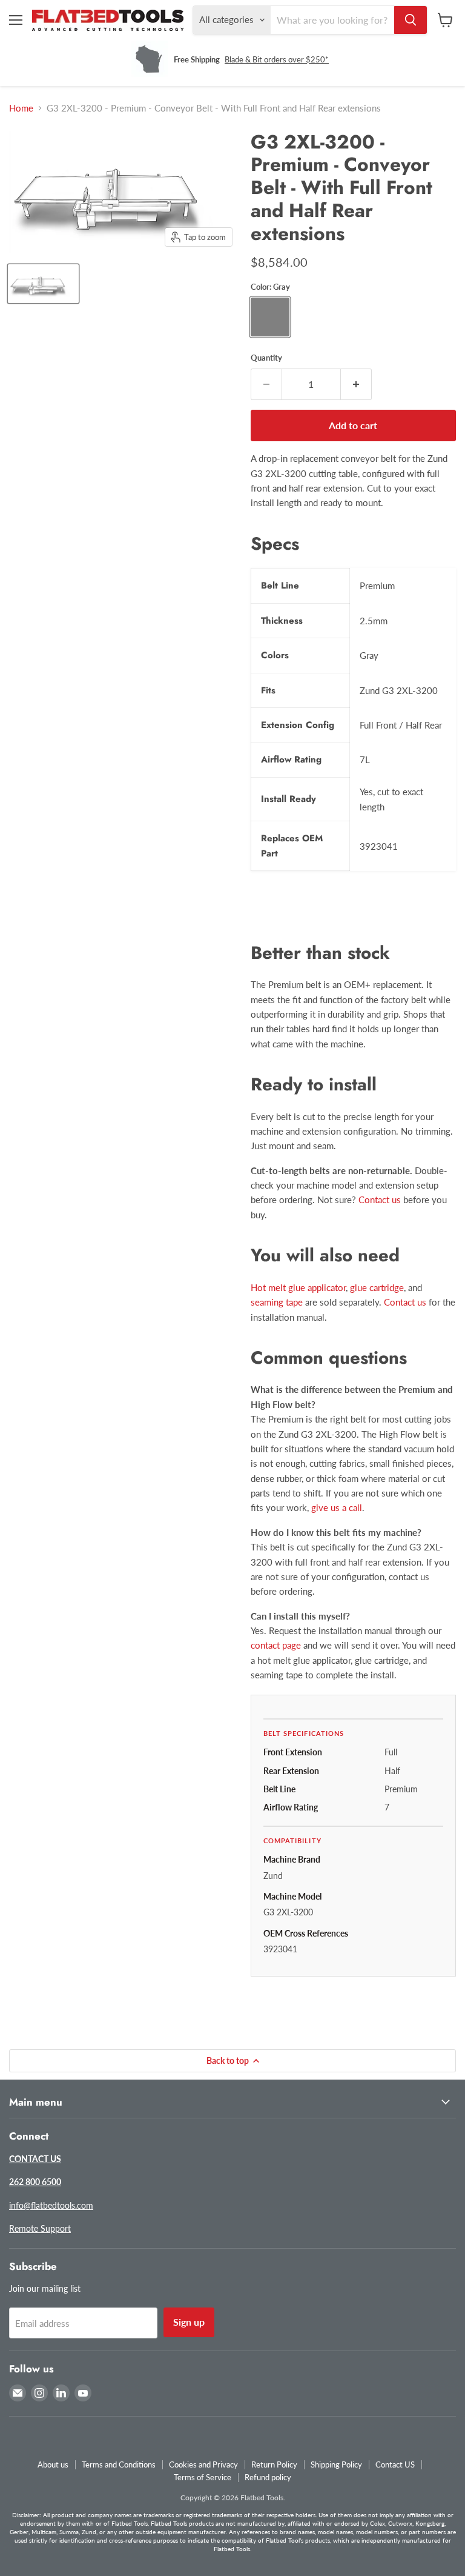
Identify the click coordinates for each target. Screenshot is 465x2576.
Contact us (380, 1200)
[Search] (411, 20)
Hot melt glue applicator (298, 1287)
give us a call (337, 1507)
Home (21, 108)
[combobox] (332, 20)
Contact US (395, 2464)
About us (53, 2464)
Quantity (266, 358)
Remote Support (40, 2228)
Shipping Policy (336, 2464)
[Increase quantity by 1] (356, 384)
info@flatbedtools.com (51, 2205)
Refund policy (268, 2477)
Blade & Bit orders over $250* (277, 59)
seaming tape (277, 1302)
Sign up (189, 2322)
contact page (276, 1645)
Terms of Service (203, 2477)
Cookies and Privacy (203, 2464)
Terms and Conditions (119, 2464)
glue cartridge (377, 1287)
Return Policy (274, 2464)
